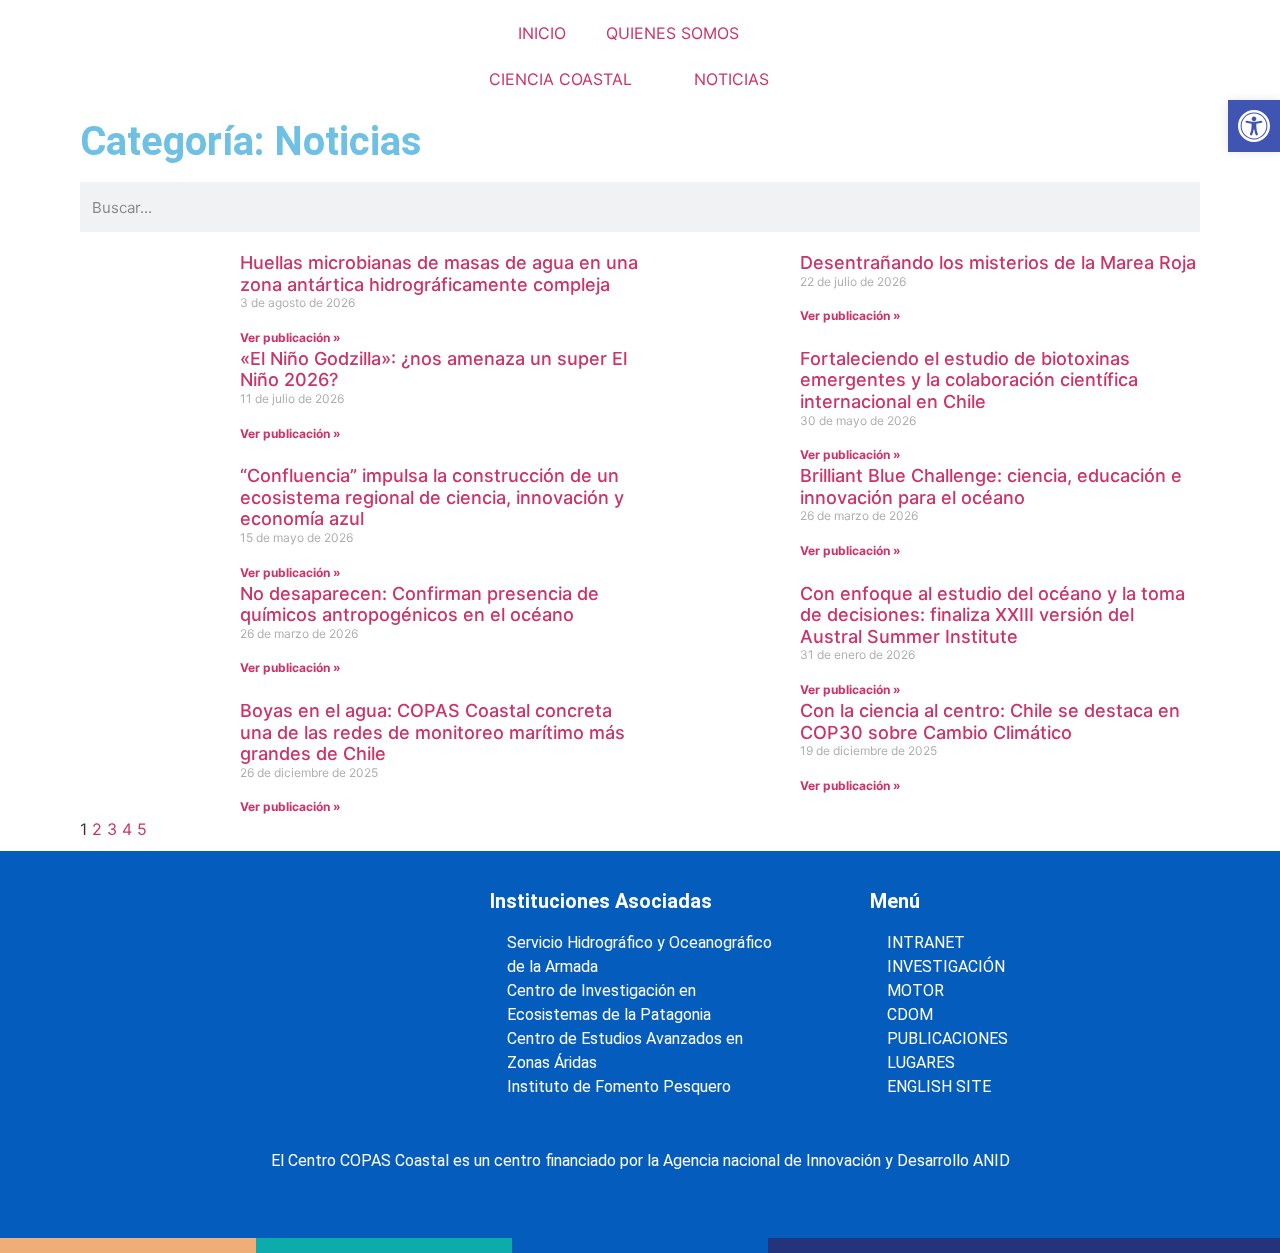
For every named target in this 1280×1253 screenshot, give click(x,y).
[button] (1254, 126)
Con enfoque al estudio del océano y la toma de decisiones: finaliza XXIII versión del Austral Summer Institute (992, 615)
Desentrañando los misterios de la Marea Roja (998, 262)
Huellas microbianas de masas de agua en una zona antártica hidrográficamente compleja (439, 273)
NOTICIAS (731, 79)
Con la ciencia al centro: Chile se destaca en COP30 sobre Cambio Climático (990, 721)
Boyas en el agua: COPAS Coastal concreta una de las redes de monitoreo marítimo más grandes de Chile (432, 732)
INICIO (542, 33)
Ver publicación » (290, 337)
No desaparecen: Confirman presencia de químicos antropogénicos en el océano (419, 604)
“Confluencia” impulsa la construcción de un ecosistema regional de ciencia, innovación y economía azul (432, 497)
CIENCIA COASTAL (560, 79)
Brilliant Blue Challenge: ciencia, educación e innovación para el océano (991, 486)
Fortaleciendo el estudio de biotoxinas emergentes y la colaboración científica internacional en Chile (969, 380)
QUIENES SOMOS (672, 33)
